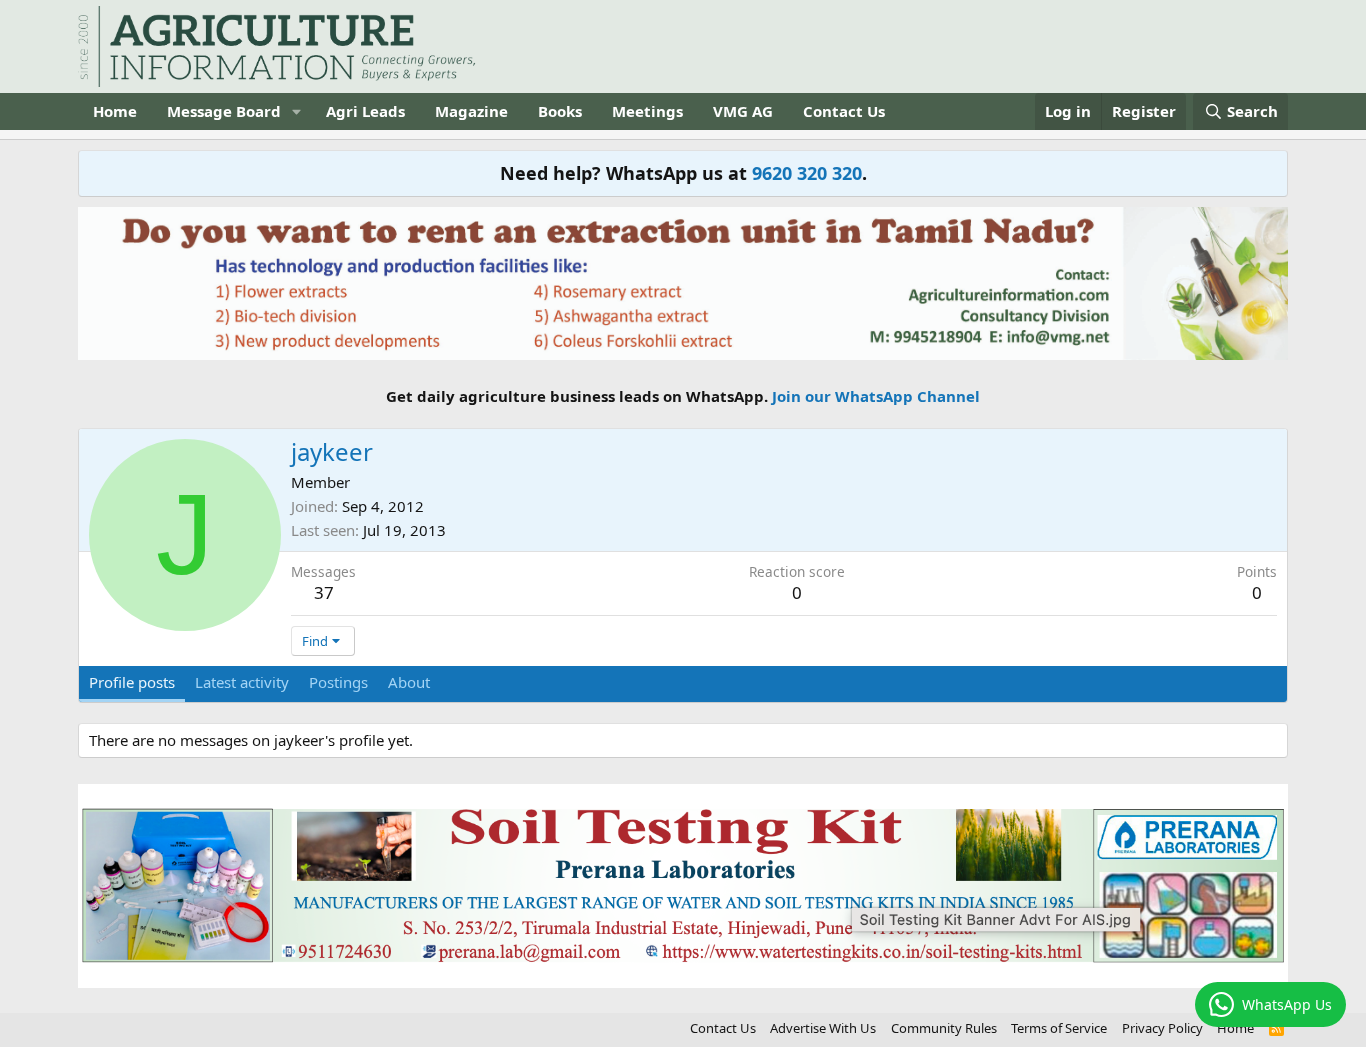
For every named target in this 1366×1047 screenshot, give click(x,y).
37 (324, 592)
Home (115, 111)
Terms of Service (1059, 1028)
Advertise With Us (823, 1028)
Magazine (471, 111)
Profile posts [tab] (132, 682)
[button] (297, 111)
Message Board (224, 111)
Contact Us (844, 111)
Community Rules (944, 1028)
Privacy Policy (1162, 1028)
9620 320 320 (807, 173)
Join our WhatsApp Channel (876, 396)
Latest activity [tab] (242, 682)
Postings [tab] (338, 682)
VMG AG (743, 111)
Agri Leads (365, 111)
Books (560, 111)
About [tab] (409, 682)
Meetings (647, 111)
